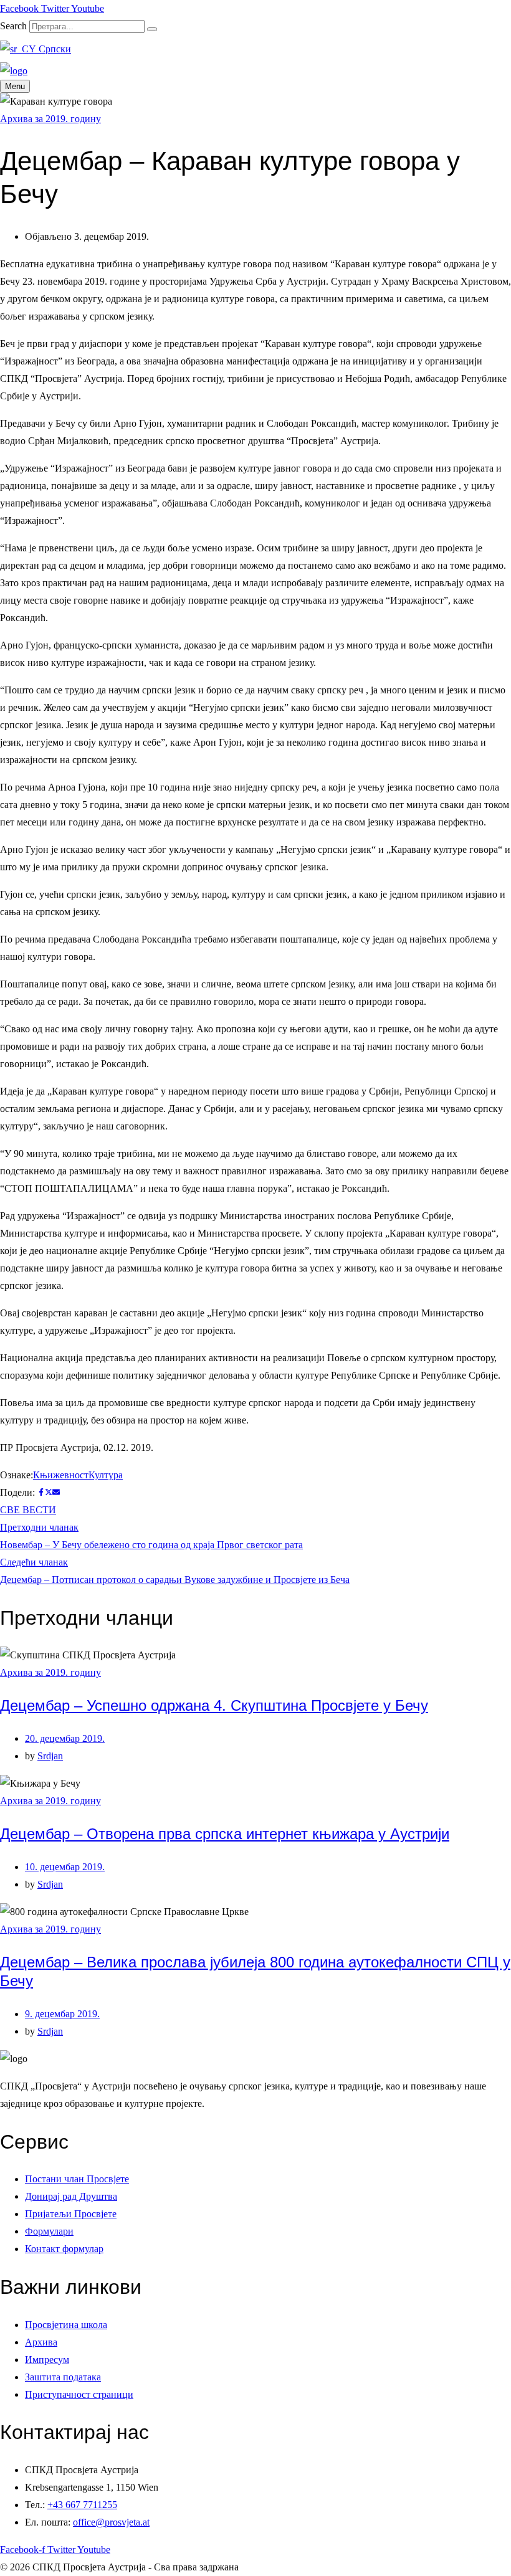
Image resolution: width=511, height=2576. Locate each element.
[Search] (152, 29)
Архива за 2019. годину (50, 119)
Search (13, 26)
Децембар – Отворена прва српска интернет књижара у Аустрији (225, 1834)
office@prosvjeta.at (111, 2522)
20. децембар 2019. (65, 1738)
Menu (15, 86)
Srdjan (50, 1756)
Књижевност (61, 1475)
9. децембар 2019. (62, 2014)
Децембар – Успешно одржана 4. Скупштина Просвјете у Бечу (214, 1705)
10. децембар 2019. (65, 1867)
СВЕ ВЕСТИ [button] (28, 1510)
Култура (106, 1475)
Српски (54, 49)
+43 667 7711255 (82, 2505)
